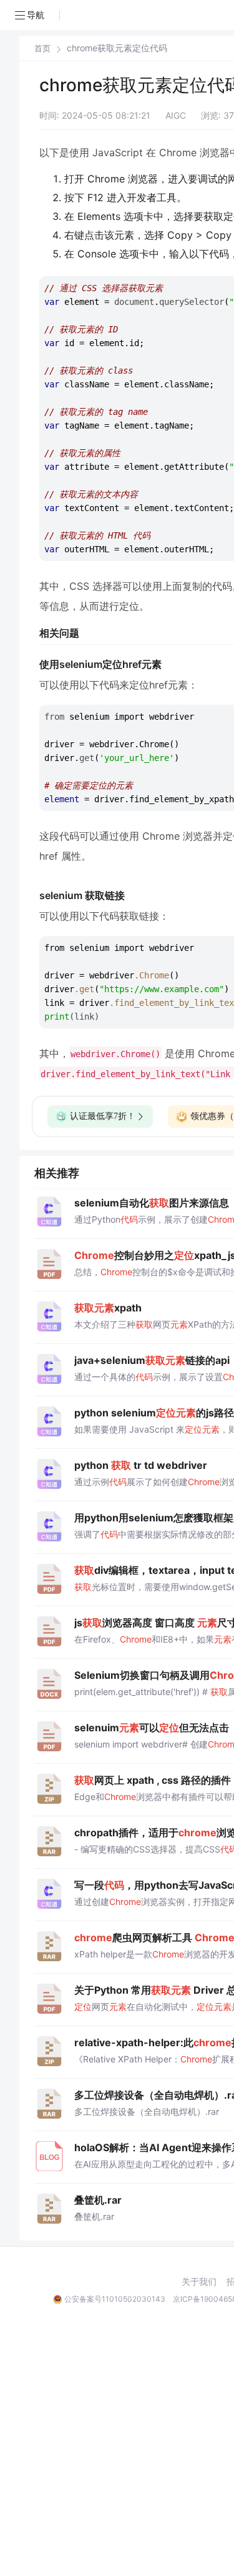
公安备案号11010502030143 (115, 2299)
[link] (42, 48)
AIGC (176, 115)
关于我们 (199, 2282)
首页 (42, 48)
